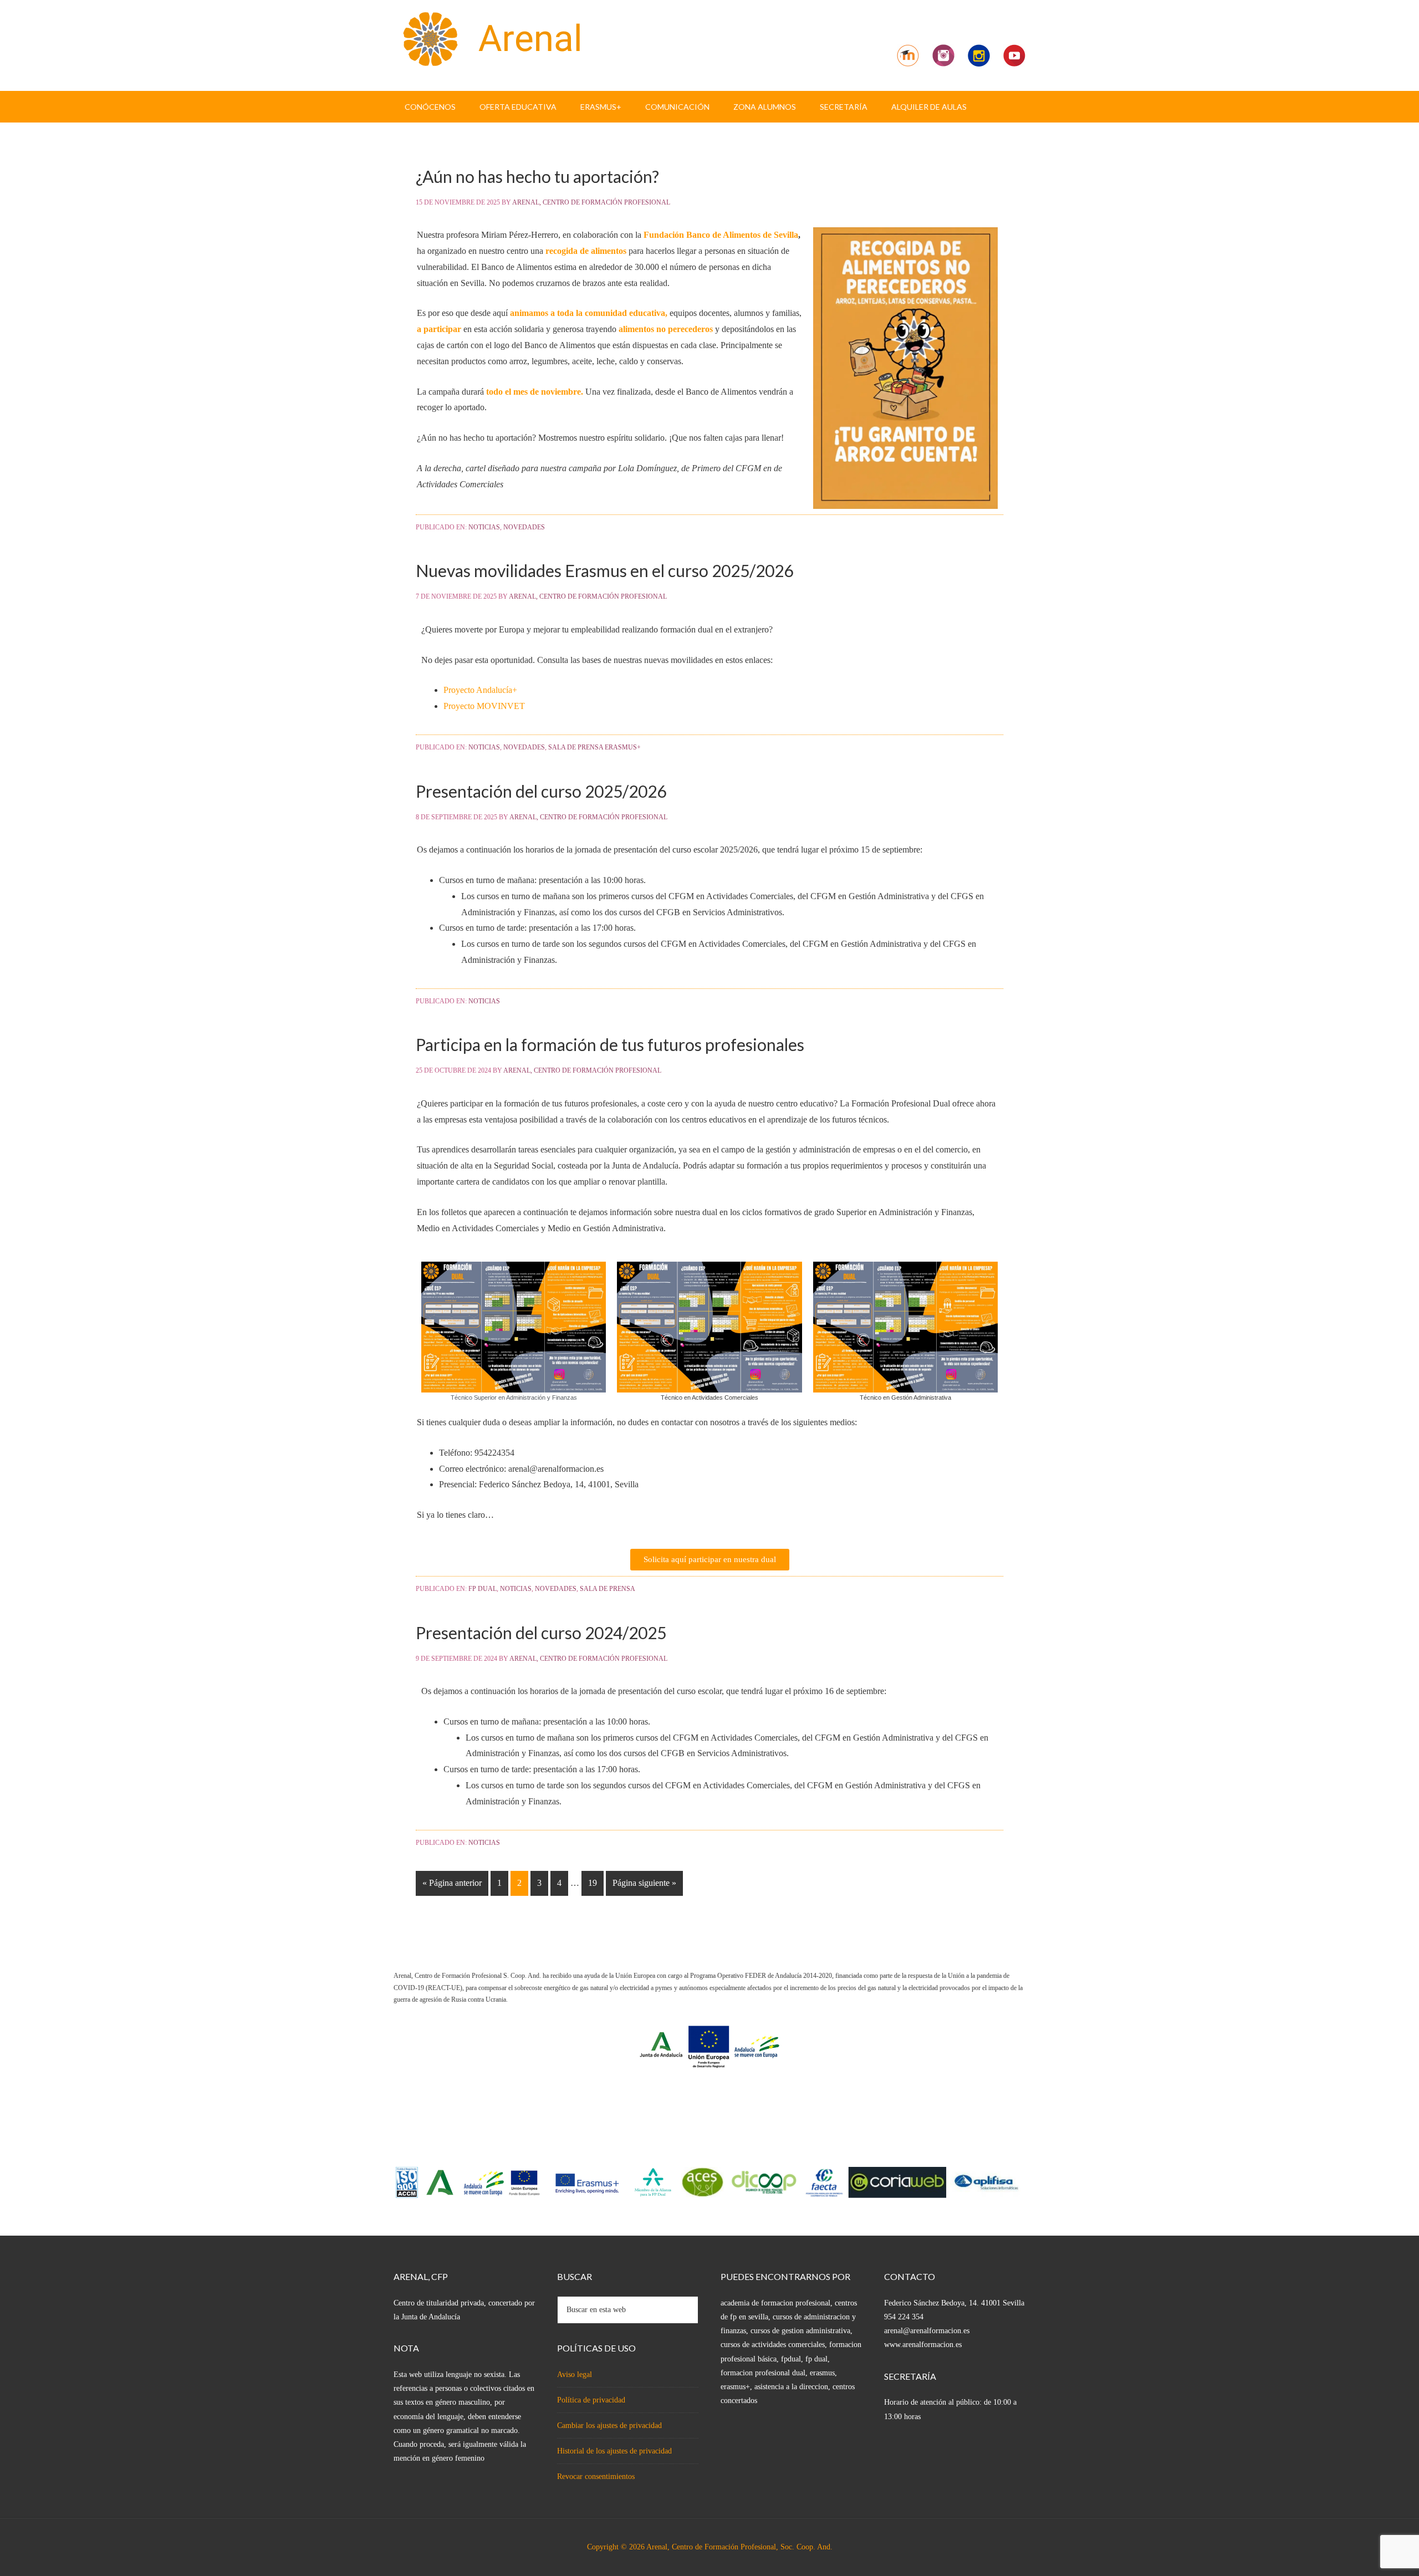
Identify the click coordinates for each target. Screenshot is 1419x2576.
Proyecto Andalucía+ (480, 690)
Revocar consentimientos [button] (596, 2476)
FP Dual (483, 1589)
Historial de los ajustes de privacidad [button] (614, 2451)
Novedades (524, 527)
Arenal (488, 39)
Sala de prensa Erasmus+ (594, 747)
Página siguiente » (644, 1883)
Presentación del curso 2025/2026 (541, 791)
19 (593, 1883)
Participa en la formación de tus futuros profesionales (610, 1044)
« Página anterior (452, 1883)
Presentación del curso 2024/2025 (541, 1633)
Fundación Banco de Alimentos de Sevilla (721, 235)
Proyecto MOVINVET (484, 706)
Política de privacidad (591, 2400)
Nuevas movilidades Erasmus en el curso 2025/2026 (604, 570)
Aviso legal (575, 2374)
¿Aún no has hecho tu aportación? (537, 176)
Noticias (484, 527)
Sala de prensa (608, 1589)
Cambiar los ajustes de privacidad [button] (609, 2425)
